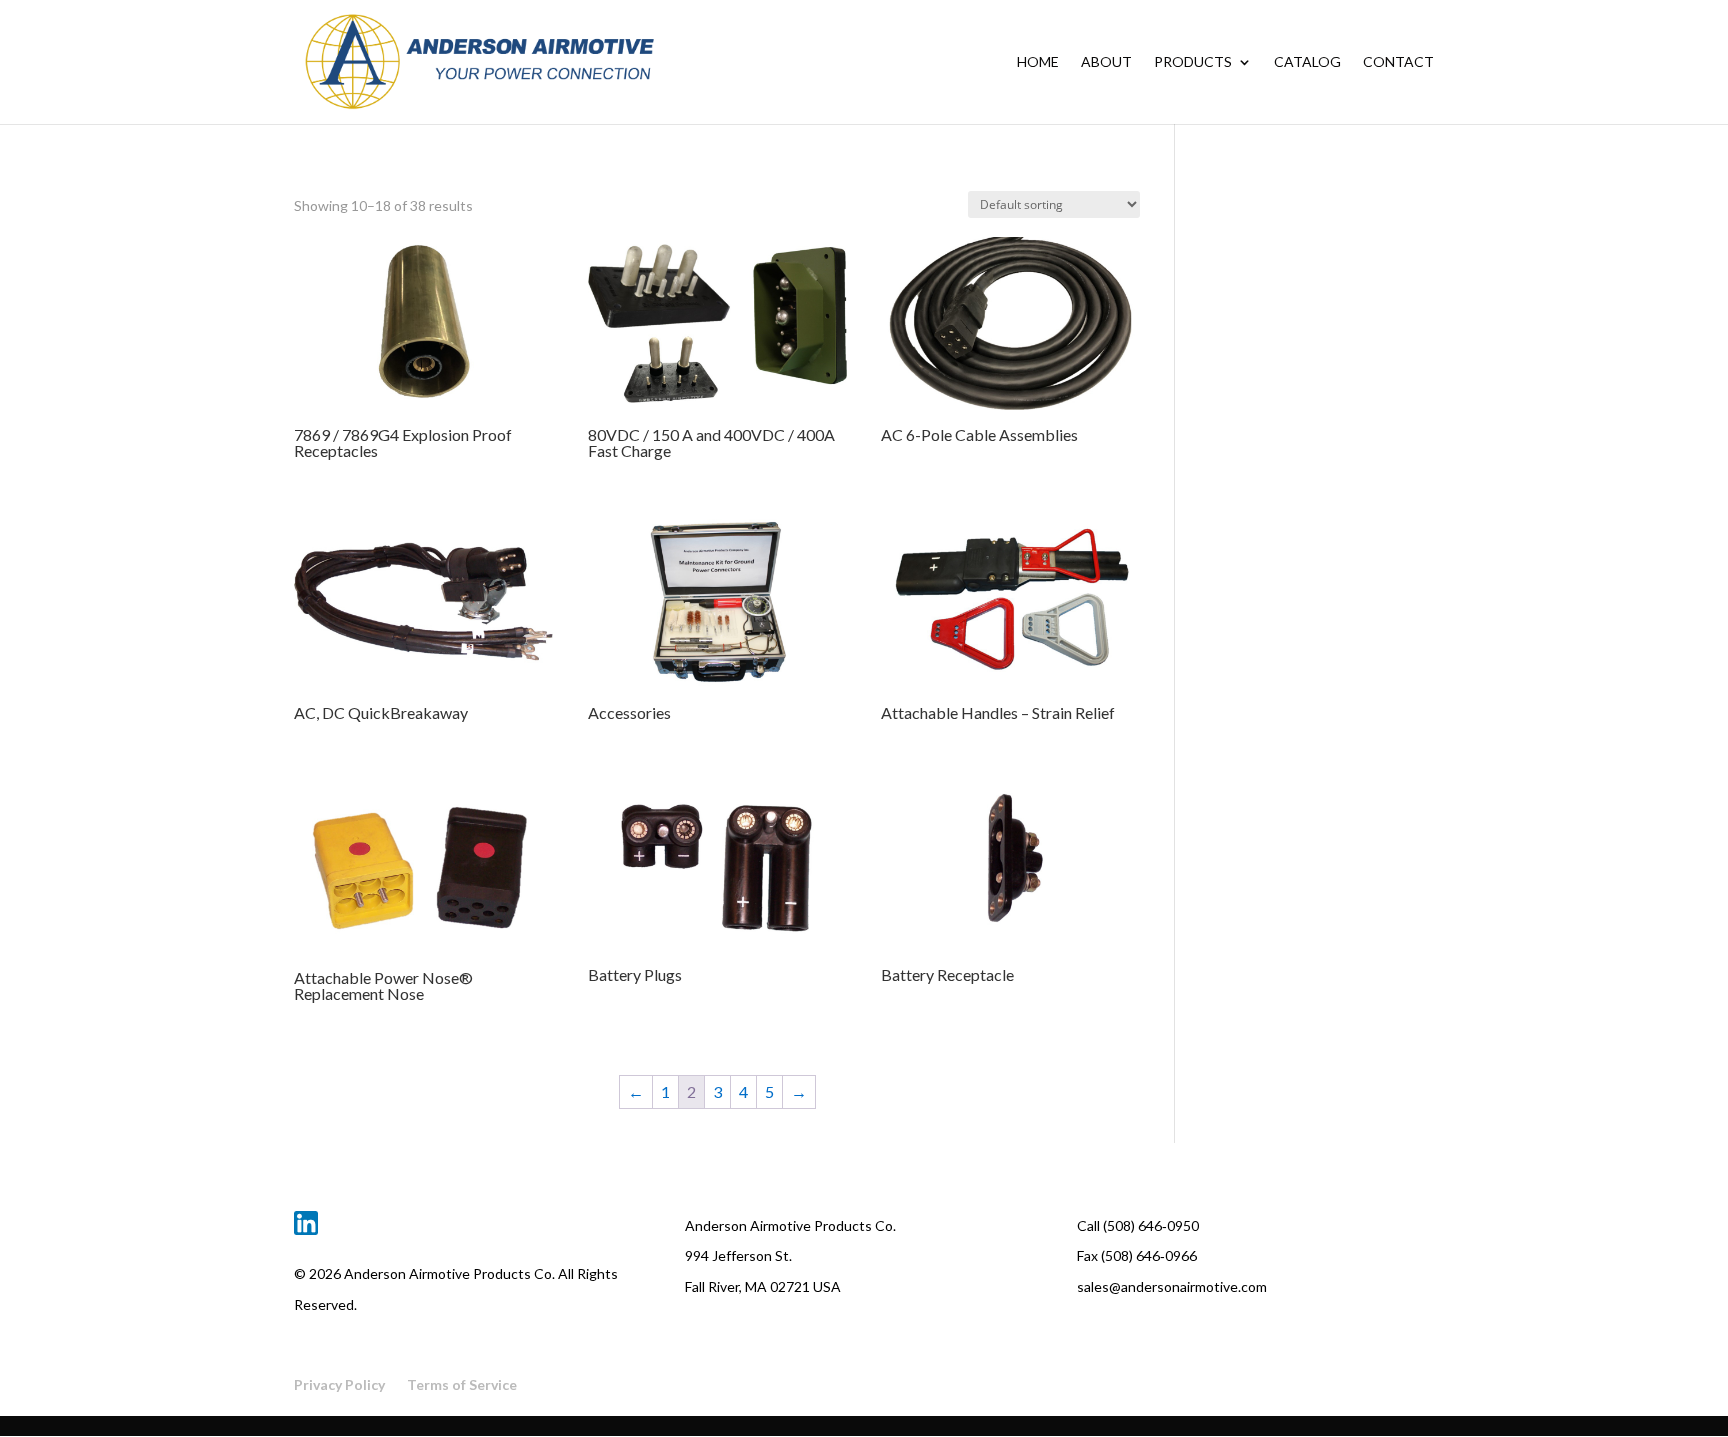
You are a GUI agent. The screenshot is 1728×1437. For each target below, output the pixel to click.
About (1106, 62)
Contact (1398, 62)
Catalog (1307, 62)
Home (1038, 62)
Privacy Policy (339, 1384)
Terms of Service (462, 1384)
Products (1193, 62)
